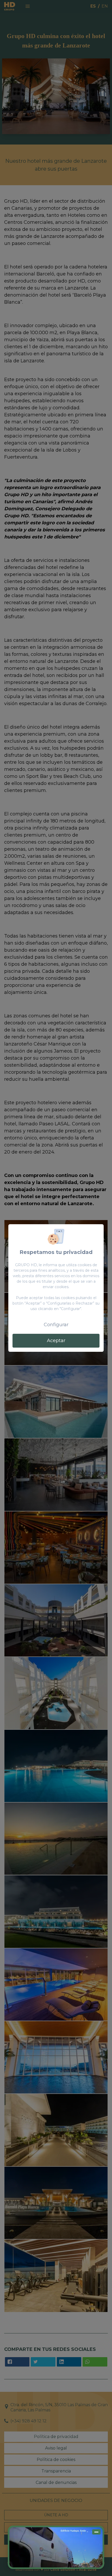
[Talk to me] (56, 2547)
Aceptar (56, 1341)
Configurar (56, 1325)
